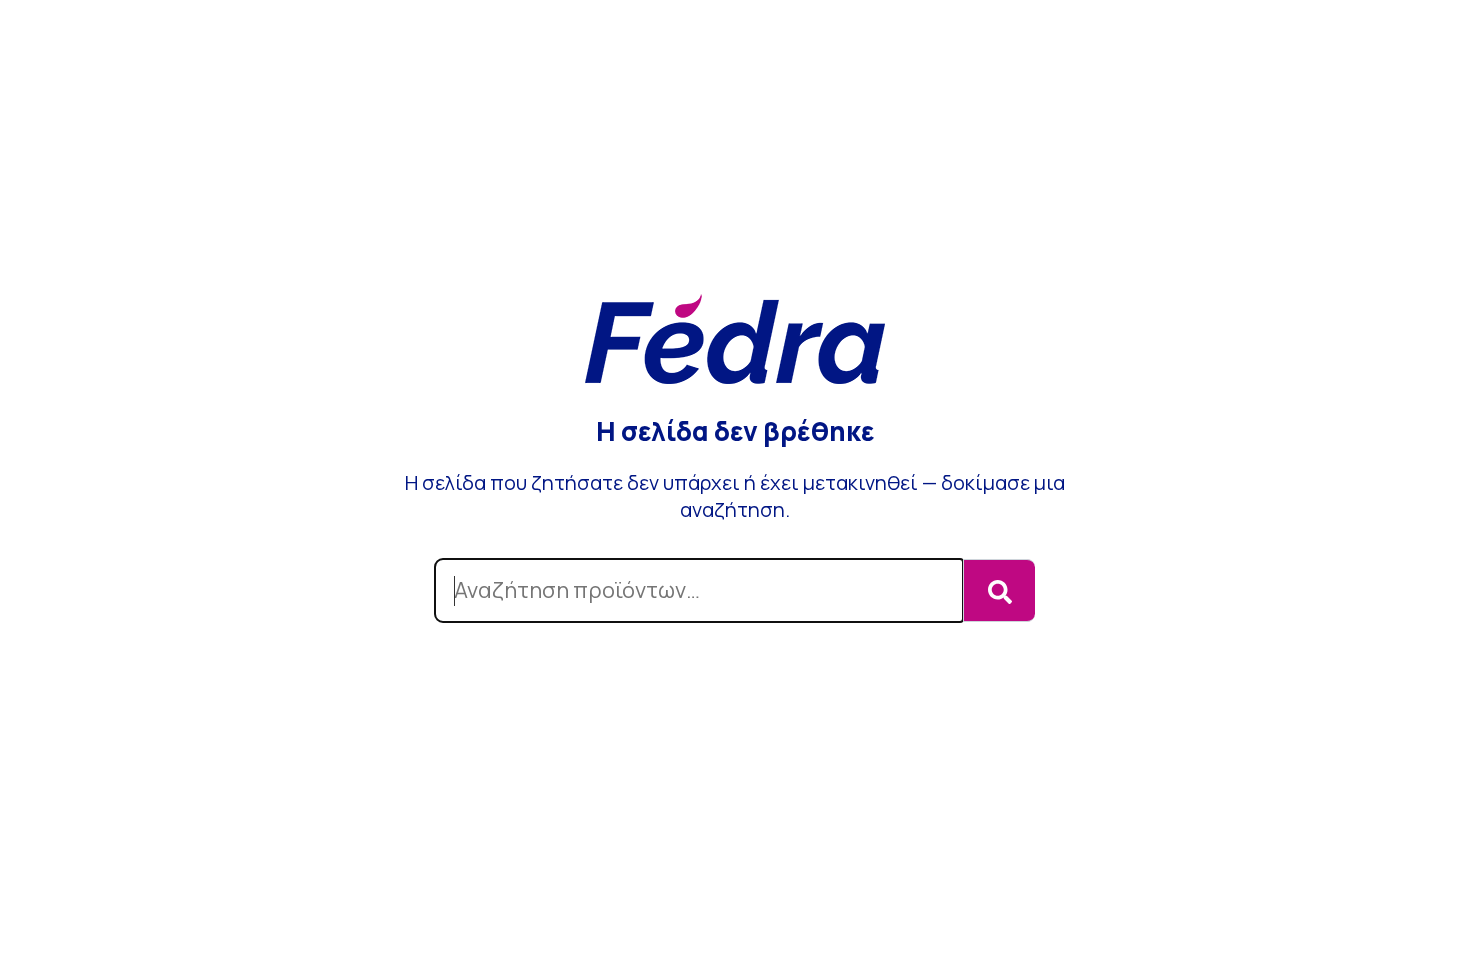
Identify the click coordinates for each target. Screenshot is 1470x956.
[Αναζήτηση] (999, 590)
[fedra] (735, 341)
